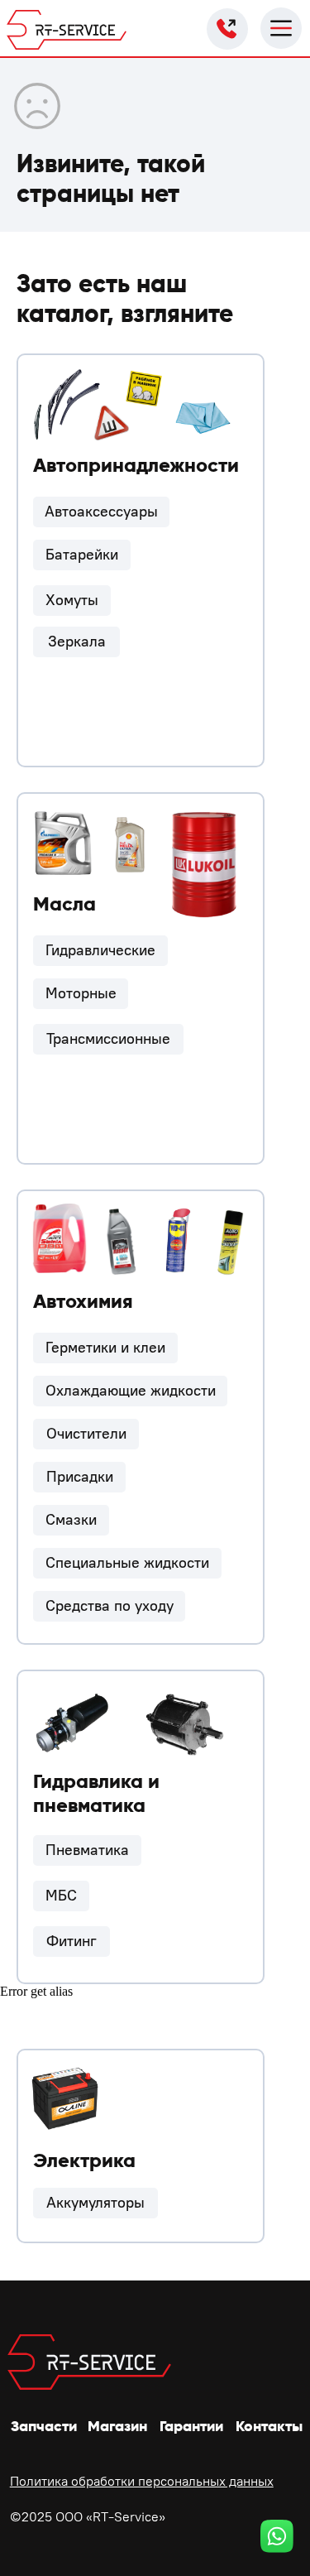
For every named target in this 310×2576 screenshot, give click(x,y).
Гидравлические (100, 950)
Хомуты (72, 600)
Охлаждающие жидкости (131, 1391)
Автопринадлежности (136, 465)
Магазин (117, 2426)
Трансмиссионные (108, 1039)
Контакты (269, 2426)
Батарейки (82, 555)
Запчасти (44, 2426)
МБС (61, 1896)
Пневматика (87, 1850)
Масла (64, 904)
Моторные (81, 993)
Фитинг (72, 1941)
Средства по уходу (110, 1606)
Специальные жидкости (127, 1563)
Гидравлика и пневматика (96, 1793)
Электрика (84, 2160)
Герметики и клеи (105, 1348)
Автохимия (83, 1301)
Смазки (71, 1520)
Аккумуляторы (95, 2203)
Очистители (86, 1434)
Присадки (80, 1477)
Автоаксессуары (101, 512)
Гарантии (191, 2426)
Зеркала (77, 642)
